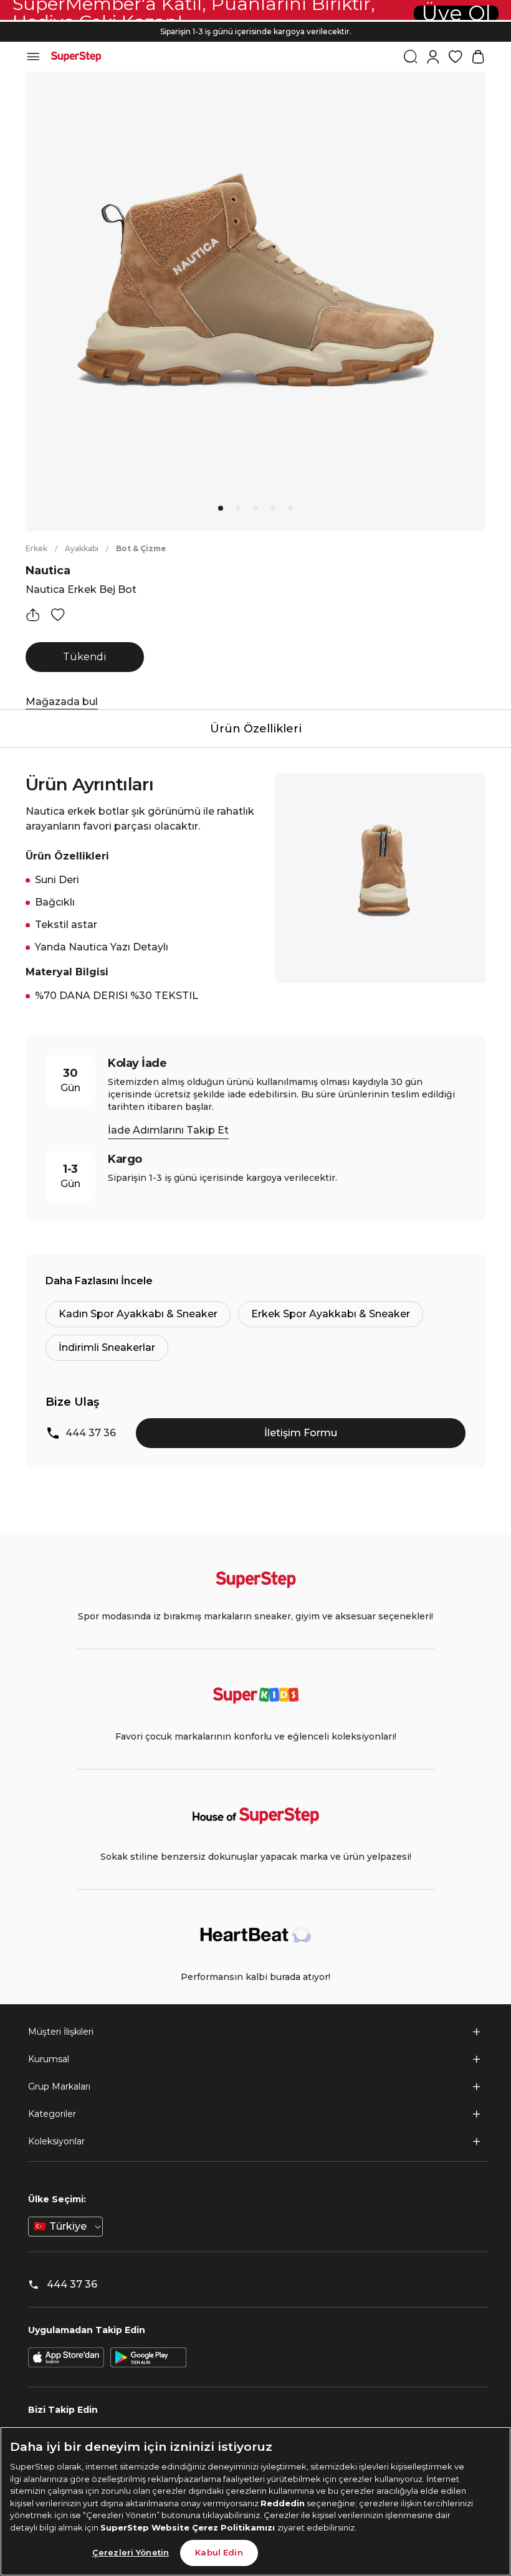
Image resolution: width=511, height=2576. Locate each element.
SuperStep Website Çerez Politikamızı (189, 2527)
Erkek (36, 548)
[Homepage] (76, 57)
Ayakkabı (82, 548)
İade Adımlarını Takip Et (168, 1130)
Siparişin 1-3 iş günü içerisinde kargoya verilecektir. (256, 31)
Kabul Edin (219, 2552)
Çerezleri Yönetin (131, 2552)
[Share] (33, 615)
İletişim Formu (301, 1433)
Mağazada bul (62, 702)
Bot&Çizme (141, 548)
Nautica (48, 571)
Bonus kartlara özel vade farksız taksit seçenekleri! (255, 21)
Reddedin (283, 2503)
